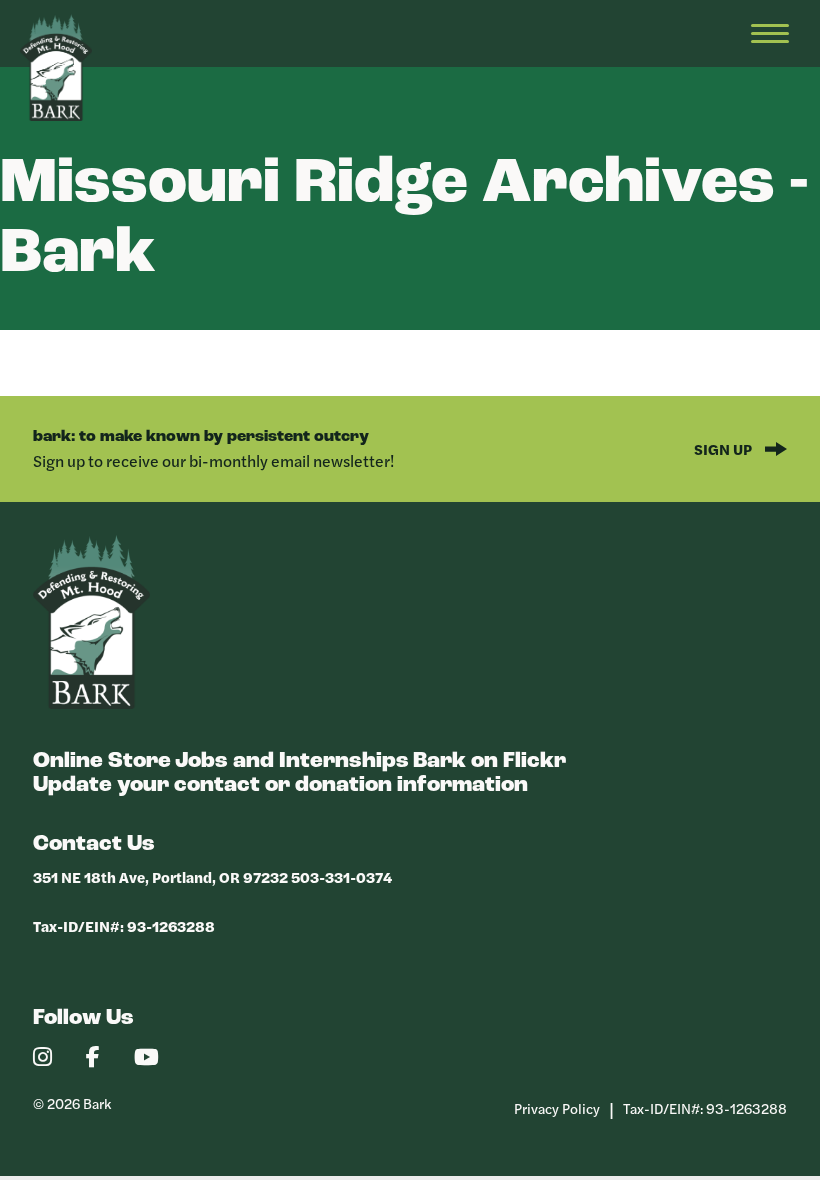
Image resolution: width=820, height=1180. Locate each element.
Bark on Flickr (489, 761)
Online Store (102, 761)
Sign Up (724, 448)
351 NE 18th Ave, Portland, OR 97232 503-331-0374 (212, 876)
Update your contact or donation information (280, 785)
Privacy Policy (557, 1108)
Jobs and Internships (292, 761)
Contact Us (94, 844)
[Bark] (91, 703)
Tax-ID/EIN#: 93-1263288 (124, 925)
